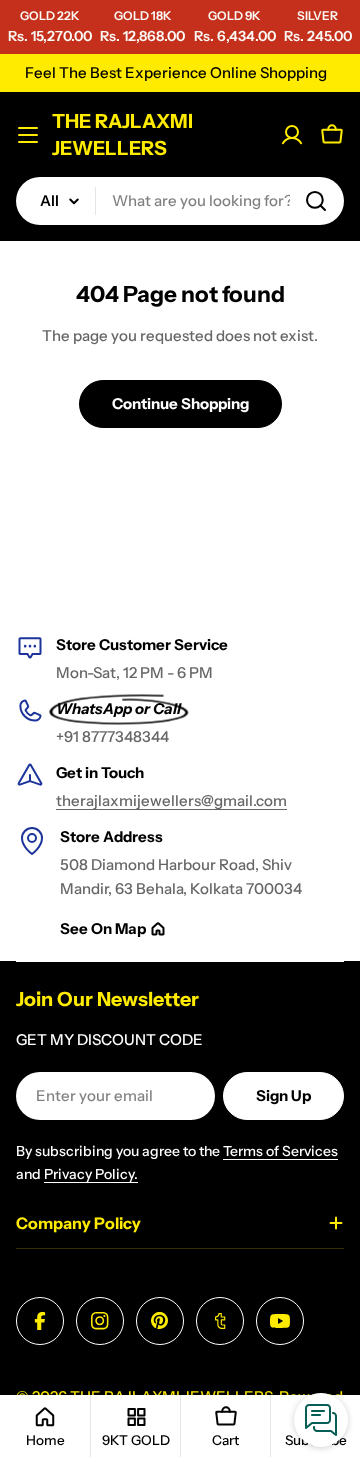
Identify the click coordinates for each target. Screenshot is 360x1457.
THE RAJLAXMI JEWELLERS (122, 134)
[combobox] (180, 201)
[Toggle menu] (28, 135)
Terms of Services (280, 1151)
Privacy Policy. (91, 1174)
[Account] (292, 135)
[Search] (316, 201)
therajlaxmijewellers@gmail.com (171, 800)
